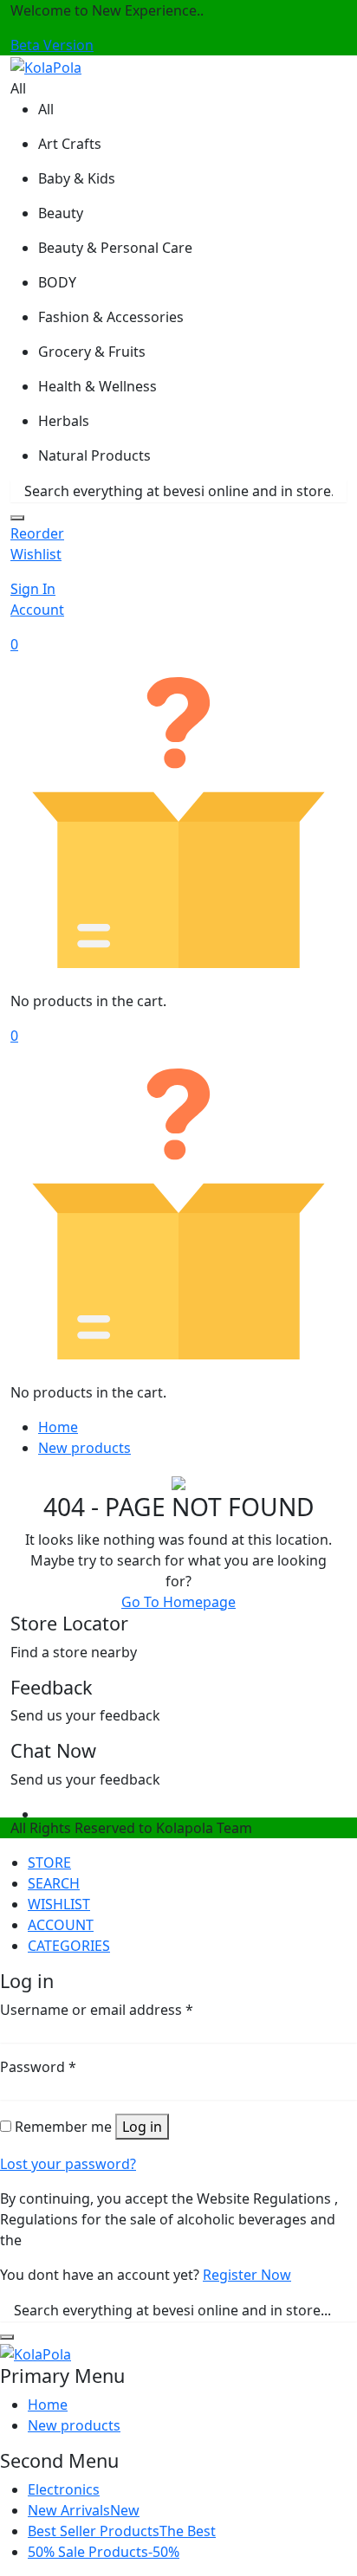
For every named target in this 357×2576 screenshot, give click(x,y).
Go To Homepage (178, 1602)
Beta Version (52, 45)
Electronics (64, 2489)
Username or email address (97, 2010)
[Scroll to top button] (329, 2498)
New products (84, 1448)
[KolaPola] (46, 66)
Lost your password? (68, 2164)
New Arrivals (84, 2510)
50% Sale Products (104, 2552)
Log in (142, 2127)
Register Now (247, 2275)
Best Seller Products (122, 2531)
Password (38, 2067)
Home (58, 1427)
